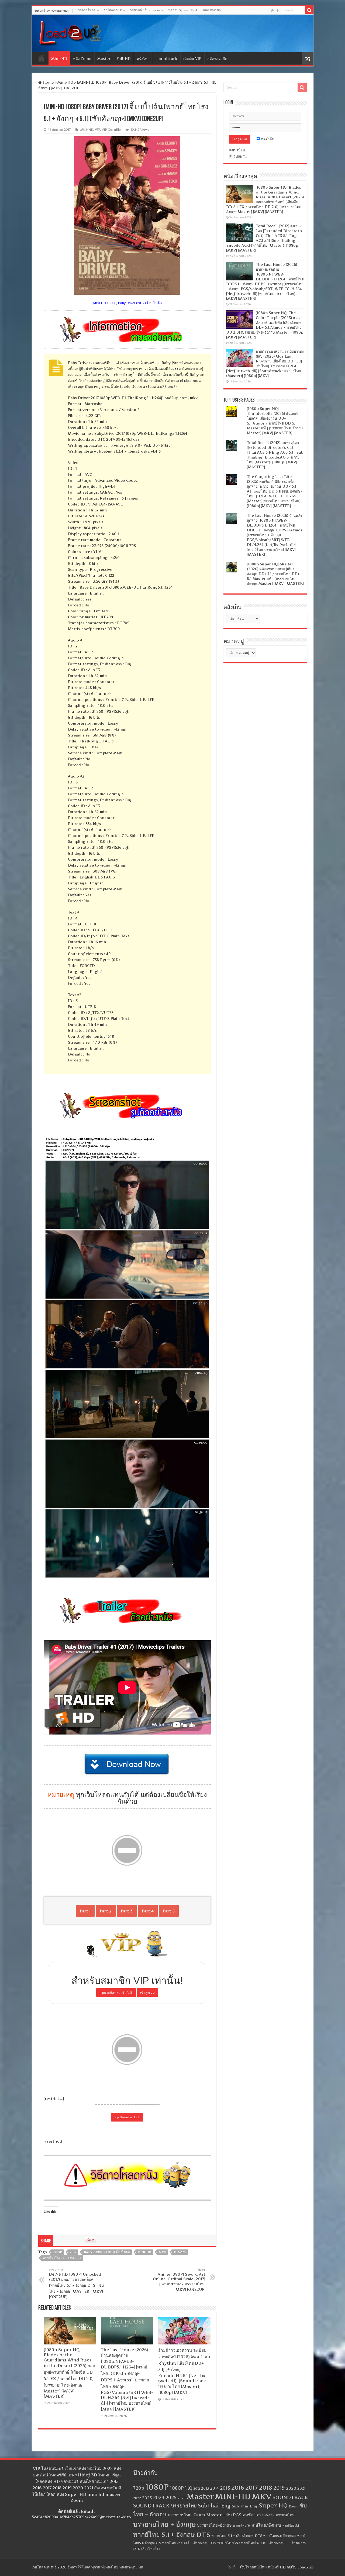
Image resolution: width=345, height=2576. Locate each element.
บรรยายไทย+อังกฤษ (214, 2525)
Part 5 (169, 1911)
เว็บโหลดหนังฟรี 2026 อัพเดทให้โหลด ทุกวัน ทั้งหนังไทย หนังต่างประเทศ (87, 2567)
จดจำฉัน (267, 139)
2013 (205, 2488)
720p (139, 2488)
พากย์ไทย (240, 2526)
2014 (214, 2488)
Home (42, 58)
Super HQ (273, 2505)
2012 (197, 2489)
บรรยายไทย (285, 2515)
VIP (97, 130)
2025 (171, 2497)
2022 (137, 2498)
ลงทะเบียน (237, 150)
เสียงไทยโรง (151, 2548)
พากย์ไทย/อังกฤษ (264, 2525)
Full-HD (124, 59)
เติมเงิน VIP (192, 59)
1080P (57, 2252)
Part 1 (85, 1911)
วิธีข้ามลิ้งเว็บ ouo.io (145, 10)
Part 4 (148, 1911)
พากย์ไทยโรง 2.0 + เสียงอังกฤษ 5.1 (265, 2543)
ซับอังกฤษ (180, 2252)
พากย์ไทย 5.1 (291, 2526)
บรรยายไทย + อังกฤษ (165, 2524)
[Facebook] (278, 11)
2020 (291, 2488)
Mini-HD (59, 59)
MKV (162, 2252)
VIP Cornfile (111, 130)
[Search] (309, 10)
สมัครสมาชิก (212, 10)
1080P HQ (181, 2488)
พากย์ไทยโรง (229, 2543)
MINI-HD (144, 2252)
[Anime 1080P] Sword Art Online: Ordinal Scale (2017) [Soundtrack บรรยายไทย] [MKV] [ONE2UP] (179, 2280)
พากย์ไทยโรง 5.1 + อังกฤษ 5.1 (62, 2258)
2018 (266, 2487)
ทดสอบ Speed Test (183, 10)
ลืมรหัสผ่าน (238, 156)
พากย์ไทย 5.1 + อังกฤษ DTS (172, 2535)
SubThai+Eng (214, 2506)
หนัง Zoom (82, 59)
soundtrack (166, 59)
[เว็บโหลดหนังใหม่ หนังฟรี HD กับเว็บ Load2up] (70, 32)
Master (104, 59)
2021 (301, 2488)
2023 (147, 2498)
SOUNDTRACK (290, 2497)
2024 (159, 2497)
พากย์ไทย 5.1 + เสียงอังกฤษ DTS (237, 2536)
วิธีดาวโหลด (87, 10)
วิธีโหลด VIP (113, 10)
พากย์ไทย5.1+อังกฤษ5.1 (280, 2536)
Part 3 (127, 1911)
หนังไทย (143, 59)
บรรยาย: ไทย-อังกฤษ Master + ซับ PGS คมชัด (211, 2515)
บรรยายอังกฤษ (265, 2515)
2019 (279, 2488)
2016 (238, 2487)
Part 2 (106, 1911)
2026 (182, 2498)
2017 (73, 2252)
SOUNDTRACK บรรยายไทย (165, 2506)
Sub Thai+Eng (245, 2506)
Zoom (294, 2506)
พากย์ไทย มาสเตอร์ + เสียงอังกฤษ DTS (189, 2543)
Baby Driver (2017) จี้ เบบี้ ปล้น (107, 2252)
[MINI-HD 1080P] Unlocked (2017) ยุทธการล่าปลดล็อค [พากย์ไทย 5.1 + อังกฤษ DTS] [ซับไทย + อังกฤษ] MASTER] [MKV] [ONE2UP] (76, 2283)
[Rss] (273, 11)
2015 (225, 2488)
